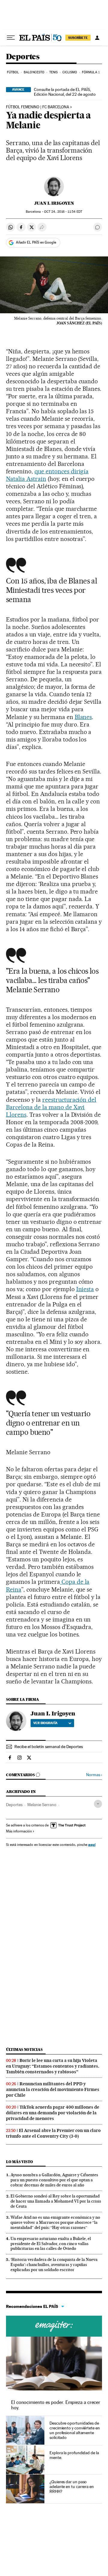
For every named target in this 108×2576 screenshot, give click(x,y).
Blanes (83, 717)
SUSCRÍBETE (78, 38)
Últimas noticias (24, 2050)
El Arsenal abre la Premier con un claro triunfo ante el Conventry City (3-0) (53, 2133)
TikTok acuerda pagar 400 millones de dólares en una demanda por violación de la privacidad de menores (53, 2113)
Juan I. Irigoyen (54, 203)
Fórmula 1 (91, 72)
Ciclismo (70, 72)
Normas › (94, 1775)
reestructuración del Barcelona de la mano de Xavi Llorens (51, 1107)
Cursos (54, 2326)
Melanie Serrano (42, 1805)
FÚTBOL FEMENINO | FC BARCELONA (37, 107)
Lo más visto (19, 2162)
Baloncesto (34, 72)
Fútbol (13, 72)
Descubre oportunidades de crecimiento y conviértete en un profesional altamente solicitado (75, 2430)
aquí (92, 1845)
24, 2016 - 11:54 (63, 212)
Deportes (23, 57)
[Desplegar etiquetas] (98, 1804)
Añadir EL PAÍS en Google (36, 242)
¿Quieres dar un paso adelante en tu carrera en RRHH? (72, 2487)
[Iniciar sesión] (97, 38)
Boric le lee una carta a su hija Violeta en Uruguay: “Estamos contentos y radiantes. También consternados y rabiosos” (53, 2066)
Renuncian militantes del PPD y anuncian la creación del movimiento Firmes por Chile (53, 2089)
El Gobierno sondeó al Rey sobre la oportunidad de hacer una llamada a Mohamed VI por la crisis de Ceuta (56, 2201)
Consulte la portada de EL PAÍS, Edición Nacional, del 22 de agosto (65, 92)
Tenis (54, 72)
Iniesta (85, 1289)
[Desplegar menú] (11, 38)
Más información (19, 1831)
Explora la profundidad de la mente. (74, 2455)
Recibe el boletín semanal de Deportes (49, 1747)
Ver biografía (45, 1723)
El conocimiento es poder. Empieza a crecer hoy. (56, 2405)
